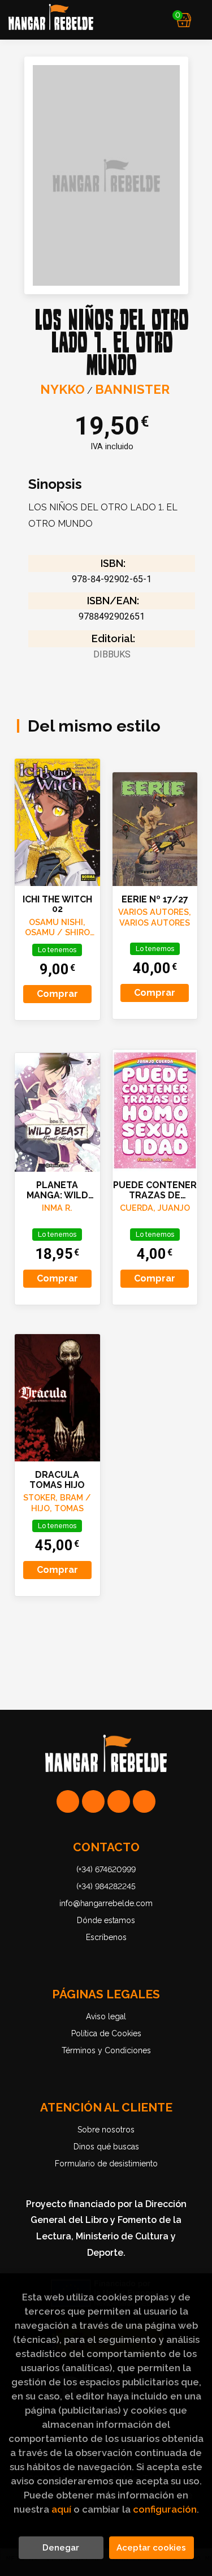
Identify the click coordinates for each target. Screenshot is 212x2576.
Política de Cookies (106, 2033)
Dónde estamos (106, 1920)
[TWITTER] (119, 1801)
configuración (165, 2509)
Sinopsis (55, 484)
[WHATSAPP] (68, 1801)
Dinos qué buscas (106, 2147)
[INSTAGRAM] (93, 1801)
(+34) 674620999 (106, 1869)
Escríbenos (106, 1937)
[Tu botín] (184, 20)
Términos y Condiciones (106, 2050)
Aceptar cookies (151, 2548)
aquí (61, 2509)
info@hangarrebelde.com (106, 1903)
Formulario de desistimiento (106, 2164)
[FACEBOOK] (144, 1801)
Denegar (61, 2548)
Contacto (106, 1847)
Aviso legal (106, 2016)
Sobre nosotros (106, 2130)
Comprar (57, 994)
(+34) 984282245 (106, 1886)
